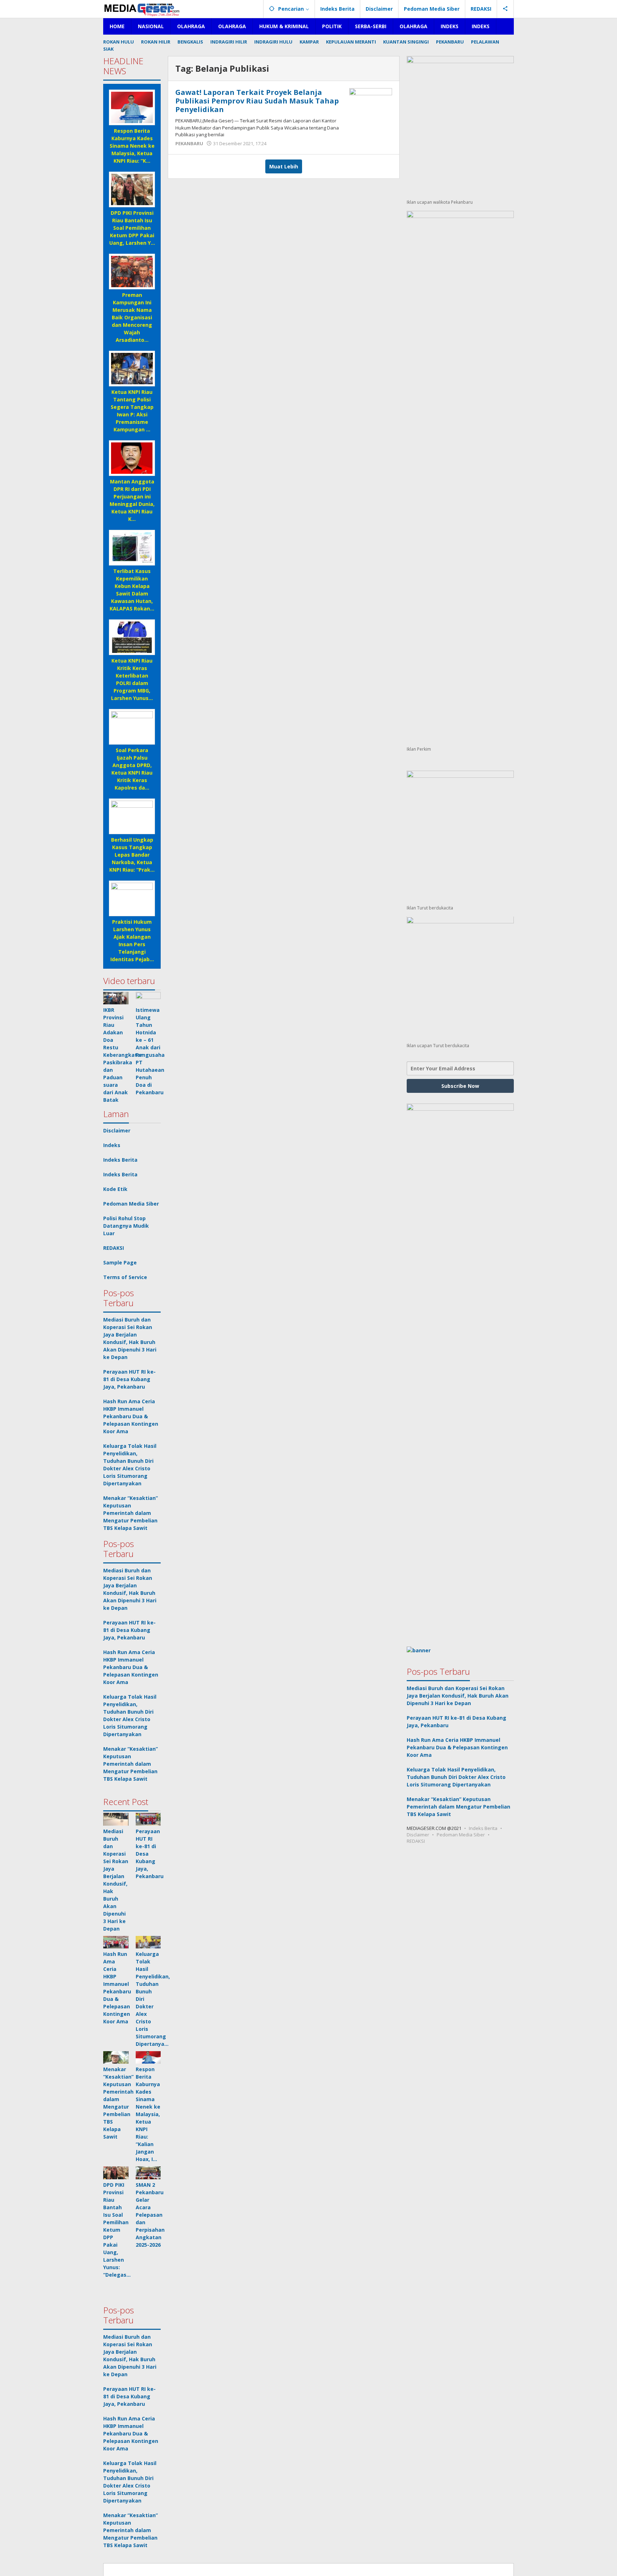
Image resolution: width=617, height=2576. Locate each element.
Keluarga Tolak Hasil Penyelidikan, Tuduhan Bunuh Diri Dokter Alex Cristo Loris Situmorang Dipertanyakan (456, 1777)
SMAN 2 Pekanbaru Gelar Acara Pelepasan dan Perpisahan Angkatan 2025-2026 (150, 2215)
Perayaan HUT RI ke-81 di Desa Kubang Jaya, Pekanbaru (129, 1379)
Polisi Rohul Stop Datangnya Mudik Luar (126, 1226)
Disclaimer (117, 1130)
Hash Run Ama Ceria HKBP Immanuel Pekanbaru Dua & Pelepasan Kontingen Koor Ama (131, 1416)
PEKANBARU (189, 143)
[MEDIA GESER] (142, 9)
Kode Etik (115, 1189)
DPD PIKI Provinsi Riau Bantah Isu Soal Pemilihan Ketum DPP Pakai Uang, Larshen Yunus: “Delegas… (117, 2230)
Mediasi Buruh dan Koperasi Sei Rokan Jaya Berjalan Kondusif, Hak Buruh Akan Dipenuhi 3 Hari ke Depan (458, 1696)
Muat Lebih (284, 166)
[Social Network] (505, 9)
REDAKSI (114, 1248)
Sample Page (120, 1262)
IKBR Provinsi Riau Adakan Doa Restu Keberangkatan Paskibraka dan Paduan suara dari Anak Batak (123, 1055)
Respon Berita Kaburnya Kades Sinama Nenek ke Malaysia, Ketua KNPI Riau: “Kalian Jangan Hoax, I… (148, 2114)
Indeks (112, 1145)
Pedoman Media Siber (131, 1204)
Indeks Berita (120, 1160)
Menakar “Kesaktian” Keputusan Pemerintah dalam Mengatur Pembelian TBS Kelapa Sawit (131, 1513)
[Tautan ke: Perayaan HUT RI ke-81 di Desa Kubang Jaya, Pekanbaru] (148, 1819)
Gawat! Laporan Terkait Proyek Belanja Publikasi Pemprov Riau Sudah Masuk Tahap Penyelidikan (257, 101)
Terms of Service (125, 1277)
